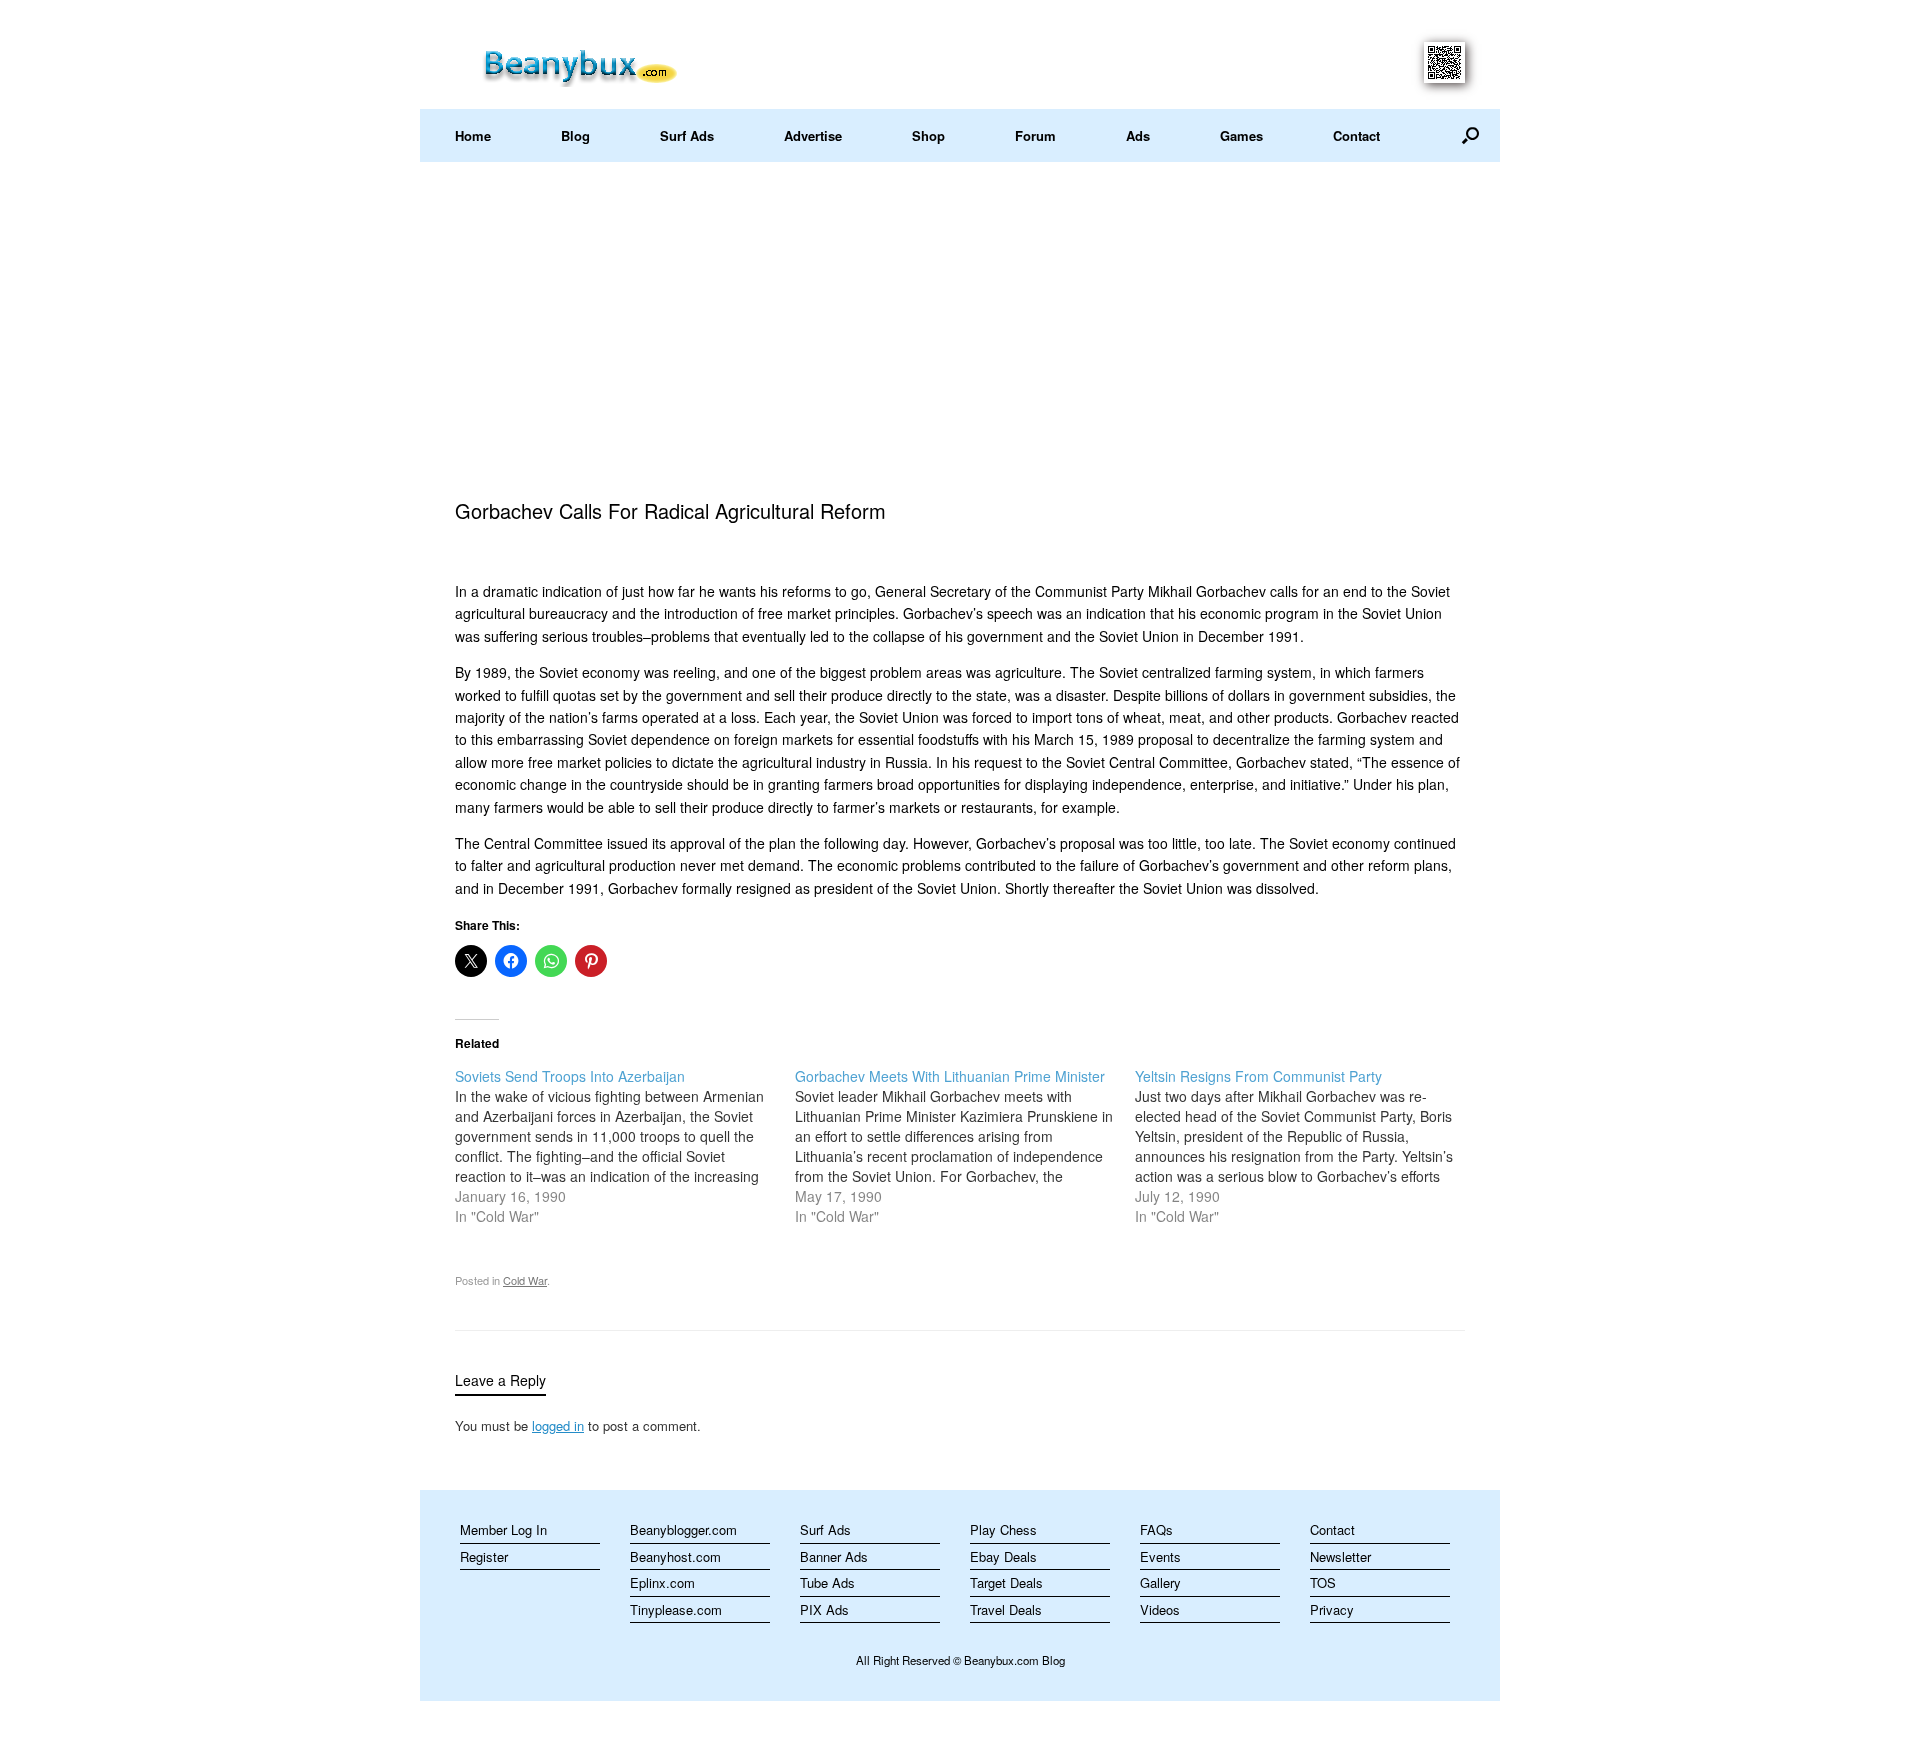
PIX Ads (824, 1609)
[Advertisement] (960, 312)
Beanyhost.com (675, 1556)
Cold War (525, 1280)
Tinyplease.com (676, 1609)
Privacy (1332, 1609)
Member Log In (503, 1529)
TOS (1323, 1582)
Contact (1356, 135)
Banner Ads (834, 1556)
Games (1241, 135)
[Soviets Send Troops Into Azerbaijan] (625, 1146)
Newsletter (1340, 1556)
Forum (1035, 135)
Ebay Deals (1003, 1556)
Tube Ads (827, 1582)
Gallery (1160, 1582)
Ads (1138, 135)
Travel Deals (1006, 1609)
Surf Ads (687, 135)
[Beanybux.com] (611, 64)
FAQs (1156, 1529)
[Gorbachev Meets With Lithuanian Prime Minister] (965, 1146)
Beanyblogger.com (683, 1529)
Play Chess (1003, 1529)
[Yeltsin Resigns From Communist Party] (1305, 1146)
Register (484, 1556)
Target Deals (1006, 1582)
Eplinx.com (662, 1582)
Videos (1160, 1609)
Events (1160, 1556)
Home (473, 135)
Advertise (813, 135)
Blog (575, 135)
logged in (558, 1425)
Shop (928, 135)
